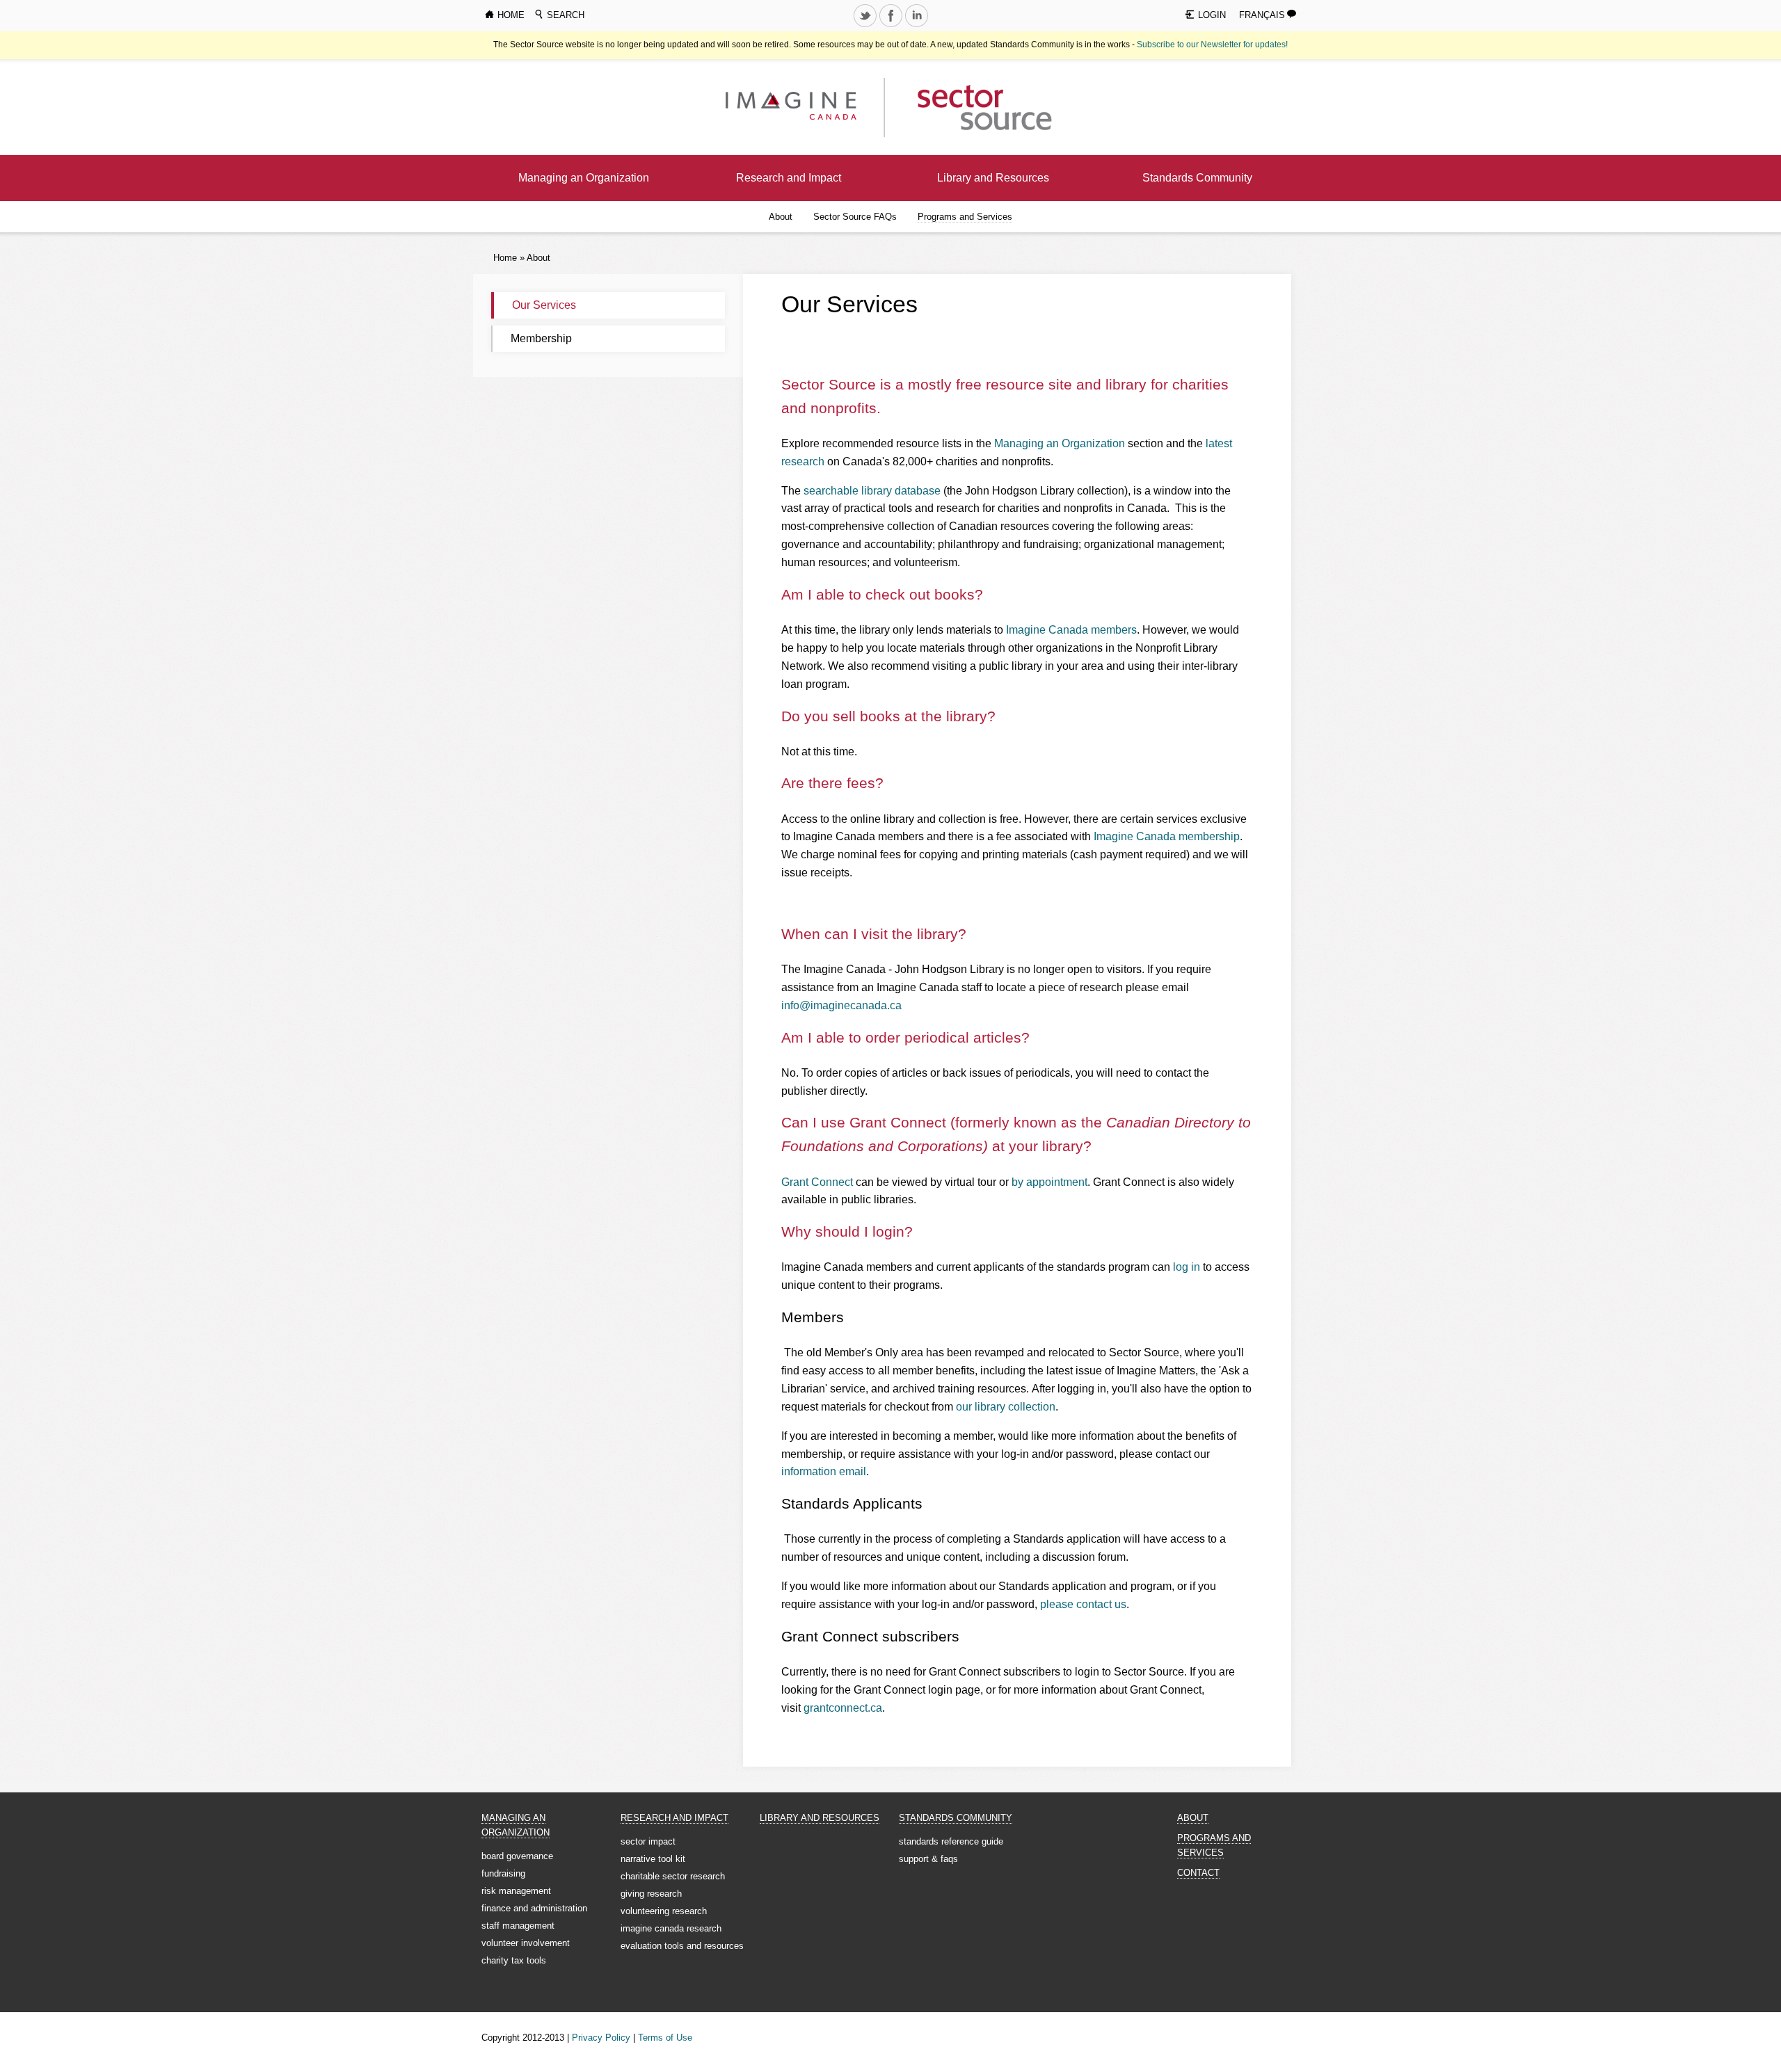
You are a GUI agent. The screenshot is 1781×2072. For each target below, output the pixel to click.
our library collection (1006, 1407)
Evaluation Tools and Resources (682, 1946)
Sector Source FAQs (855, 217)
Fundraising (503, 1873)
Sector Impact (648, 1841)
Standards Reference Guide (951, 1841)
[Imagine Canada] (974, 107)
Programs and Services (965, 217)
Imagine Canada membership (1167, 836)
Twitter (866, 26)
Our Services (544, 305)
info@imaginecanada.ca (841, 1005)
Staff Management (518, 1926)
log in (1187, 1267)
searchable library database (872, 491)
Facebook (892, 26)
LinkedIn (918, 26)
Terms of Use (665, 2038)
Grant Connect (817, 1182)
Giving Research (651, 1894)
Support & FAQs (928, 1859)
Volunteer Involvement (526, 1943)
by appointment (1049, 1182)
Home (505, 258)
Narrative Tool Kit (653, 1859)
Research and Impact (789, 178)
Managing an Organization (584, 178)
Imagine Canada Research (671, 1928)
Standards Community (1197, 178)
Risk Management (516, 1891)
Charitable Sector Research (673, 1876)
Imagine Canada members (1071, 630)
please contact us (1083, 1604)
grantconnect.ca (843, 1708)
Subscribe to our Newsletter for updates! (1212, 45)
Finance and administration (534, 1908)
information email (824, 1471)
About (781, 217)
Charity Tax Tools (514, 1960)
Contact (1198, 1873)
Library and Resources (993, 178)
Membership (541, 338)
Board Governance (517, 1856)
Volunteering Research (664, 1911)
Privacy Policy (601, 2038)
